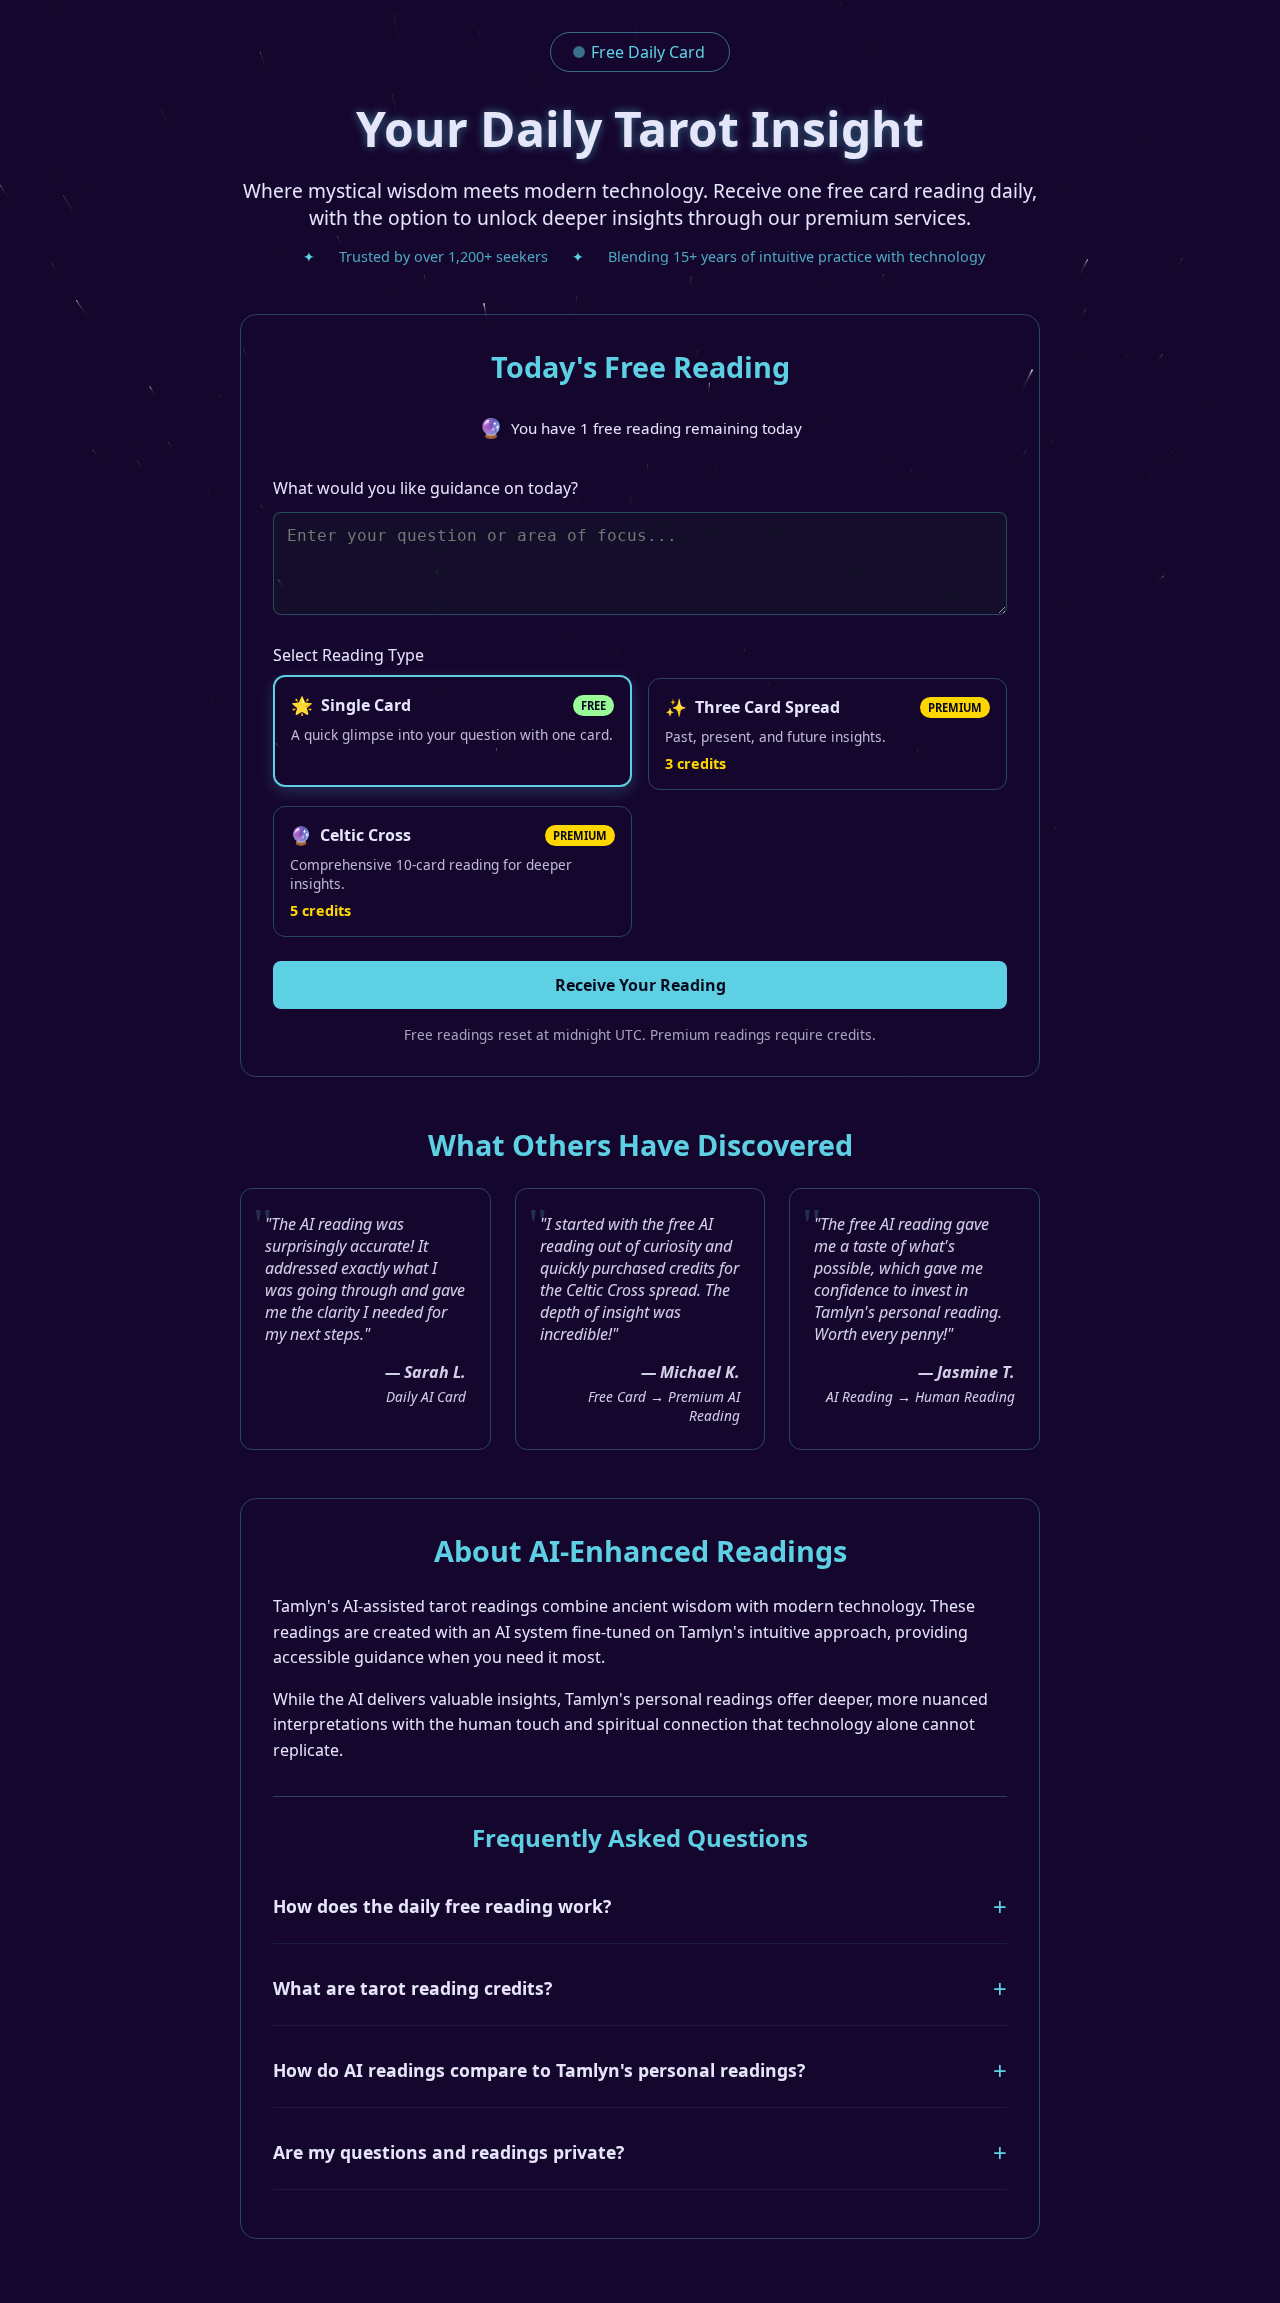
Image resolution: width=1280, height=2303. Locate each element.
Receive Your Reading (640, 985)
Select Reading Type (348, 655)
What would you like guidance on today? (425, 488)
